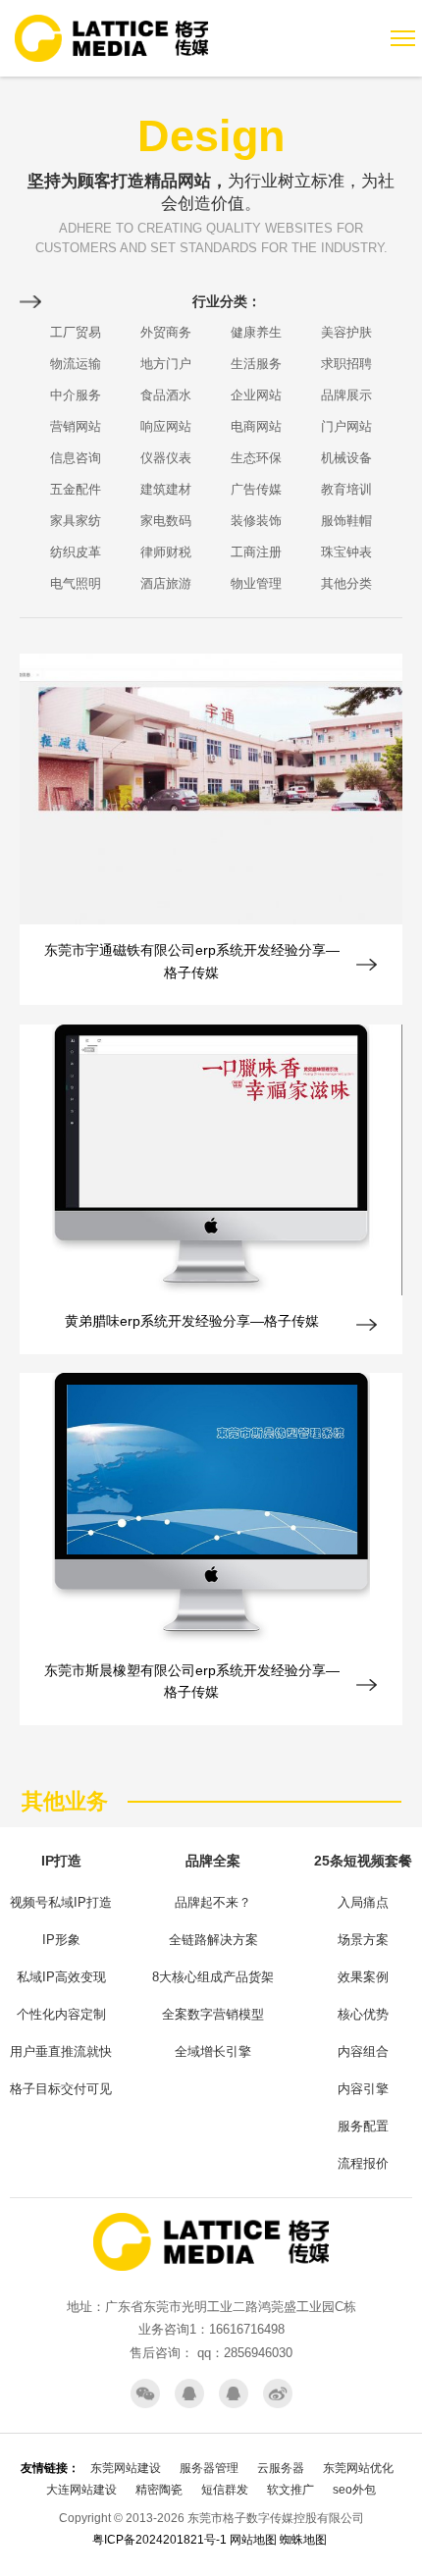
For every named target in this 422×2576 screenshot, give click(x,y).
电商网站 (256, 426)
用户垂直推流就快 (61, 2051)
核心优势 (363, 2014)
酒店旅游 (166, 583)
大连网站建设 (81, 2490)
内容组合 (363, 2051)
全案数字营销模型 (213, 2014)
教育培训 (346, 489)
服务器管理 (209, 2468)
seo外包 (354, 2490)
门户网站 (346, 426)
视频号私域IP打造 (61, 1902)
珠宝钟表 (346, 552)
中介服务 (76, 395)
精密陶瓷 (159, 2490)
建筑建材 (166, 489)
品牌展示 (346, 395)
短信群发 (225, 2490)
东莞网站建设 (126, 2468)
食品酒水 (166, 395)
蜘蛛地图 (303, 2540)
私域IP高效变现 (61, 1977)
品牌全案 (213, 1861)
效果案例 (363, 1977)
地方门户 (166, 364)
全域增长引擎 (213, 2051)
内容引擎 (363, 2089)
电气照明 (76, 583)
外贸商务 (166, 332)
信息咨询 (76, 458)
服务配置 (363, 2126)
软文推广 (290, 2490)
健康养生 (256, 332)
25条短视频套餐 (363, 1861)
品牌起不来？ (213, 1902)
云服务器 (281, 2468)
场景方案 (363, 1940)
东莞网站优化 (358, 2468)
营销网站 (76, 426)
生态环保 (256, 458)
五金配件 (76, 489)
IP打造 (61, 1861)
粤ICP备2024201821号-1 (159, 2540)
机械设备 (346, 458)
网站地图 (253, 2540)
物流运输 (76, 364)
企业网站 (256, 395)
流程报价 (363, 2163)
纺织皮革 (76, 552)
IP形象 (61, 1940)
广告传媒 (256, 489)
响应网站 (166, 426)
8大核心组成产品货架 (213, 1977)
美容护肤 (346, 332)
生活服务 (256, 364)
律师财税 (166, 552)
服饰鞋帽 (346, 521)
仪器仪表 (166, 458)
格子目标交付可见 (61, 2089)
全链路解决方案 (213, 1940)
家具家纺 (76, 521)
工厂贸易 (76, 332)
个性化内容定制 (61, 2014)
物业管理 (256, 583)
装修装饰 (256, 521)
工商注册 (256, 552)
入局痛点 (363, 1902)
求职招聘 (346, 364)
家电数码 (166, 521)
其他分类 (346, 583)
